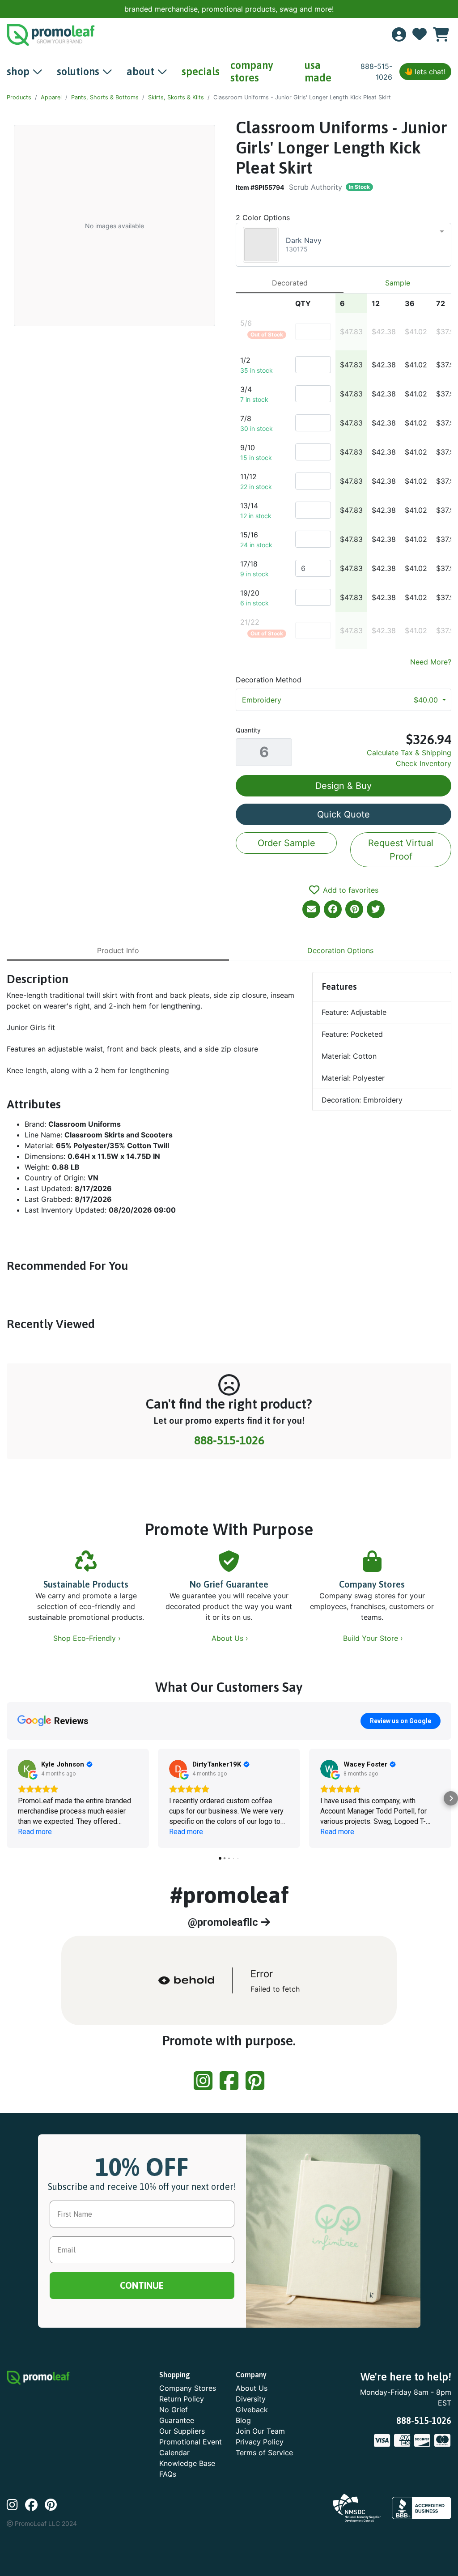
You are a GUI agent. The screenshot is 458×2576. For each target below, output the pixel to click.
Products (19, 97)
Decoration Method (269, 680)
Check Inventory (424, 763)
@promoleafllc (224, 1922)
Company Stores (372, 1584)
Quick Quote (343, 814)
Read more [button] (35, 1832)
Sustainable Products (86, 1584)
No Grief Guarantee (229, 1584)
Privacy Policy (260, 2442)
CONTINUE (142, 2285)
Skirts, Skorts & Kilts (176, 97)
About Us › (231, 1638)
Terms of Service (264, 2453)
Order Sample (286, 843)
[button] (7, 1798)
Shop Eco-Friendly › (88, 1638)
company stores (252, 71)
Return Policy (182, 2399)
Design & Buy (343, 786)
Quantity (248, 730)
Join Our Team (260, 2431)
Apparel (51, 97)
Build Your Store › (374, 1638)
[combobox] (343, 245)
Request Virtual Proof (401, 850)
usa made (318, 71)
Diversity (251, 2399)
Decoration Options (340, 950)
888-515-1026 (229, 1440)
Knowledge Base (187, 2463)
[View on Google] (27, 1769)
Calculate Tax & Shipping (409, 753)
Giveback (252, 2410)
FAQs (168, 2474)
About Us (252, 2388)
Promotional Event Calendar (191, 2447)
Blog (243, 2420)
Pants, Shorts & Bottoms (105, 97)
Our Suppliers (182, 2431)
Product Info (118, 950)
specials (201, 71)
